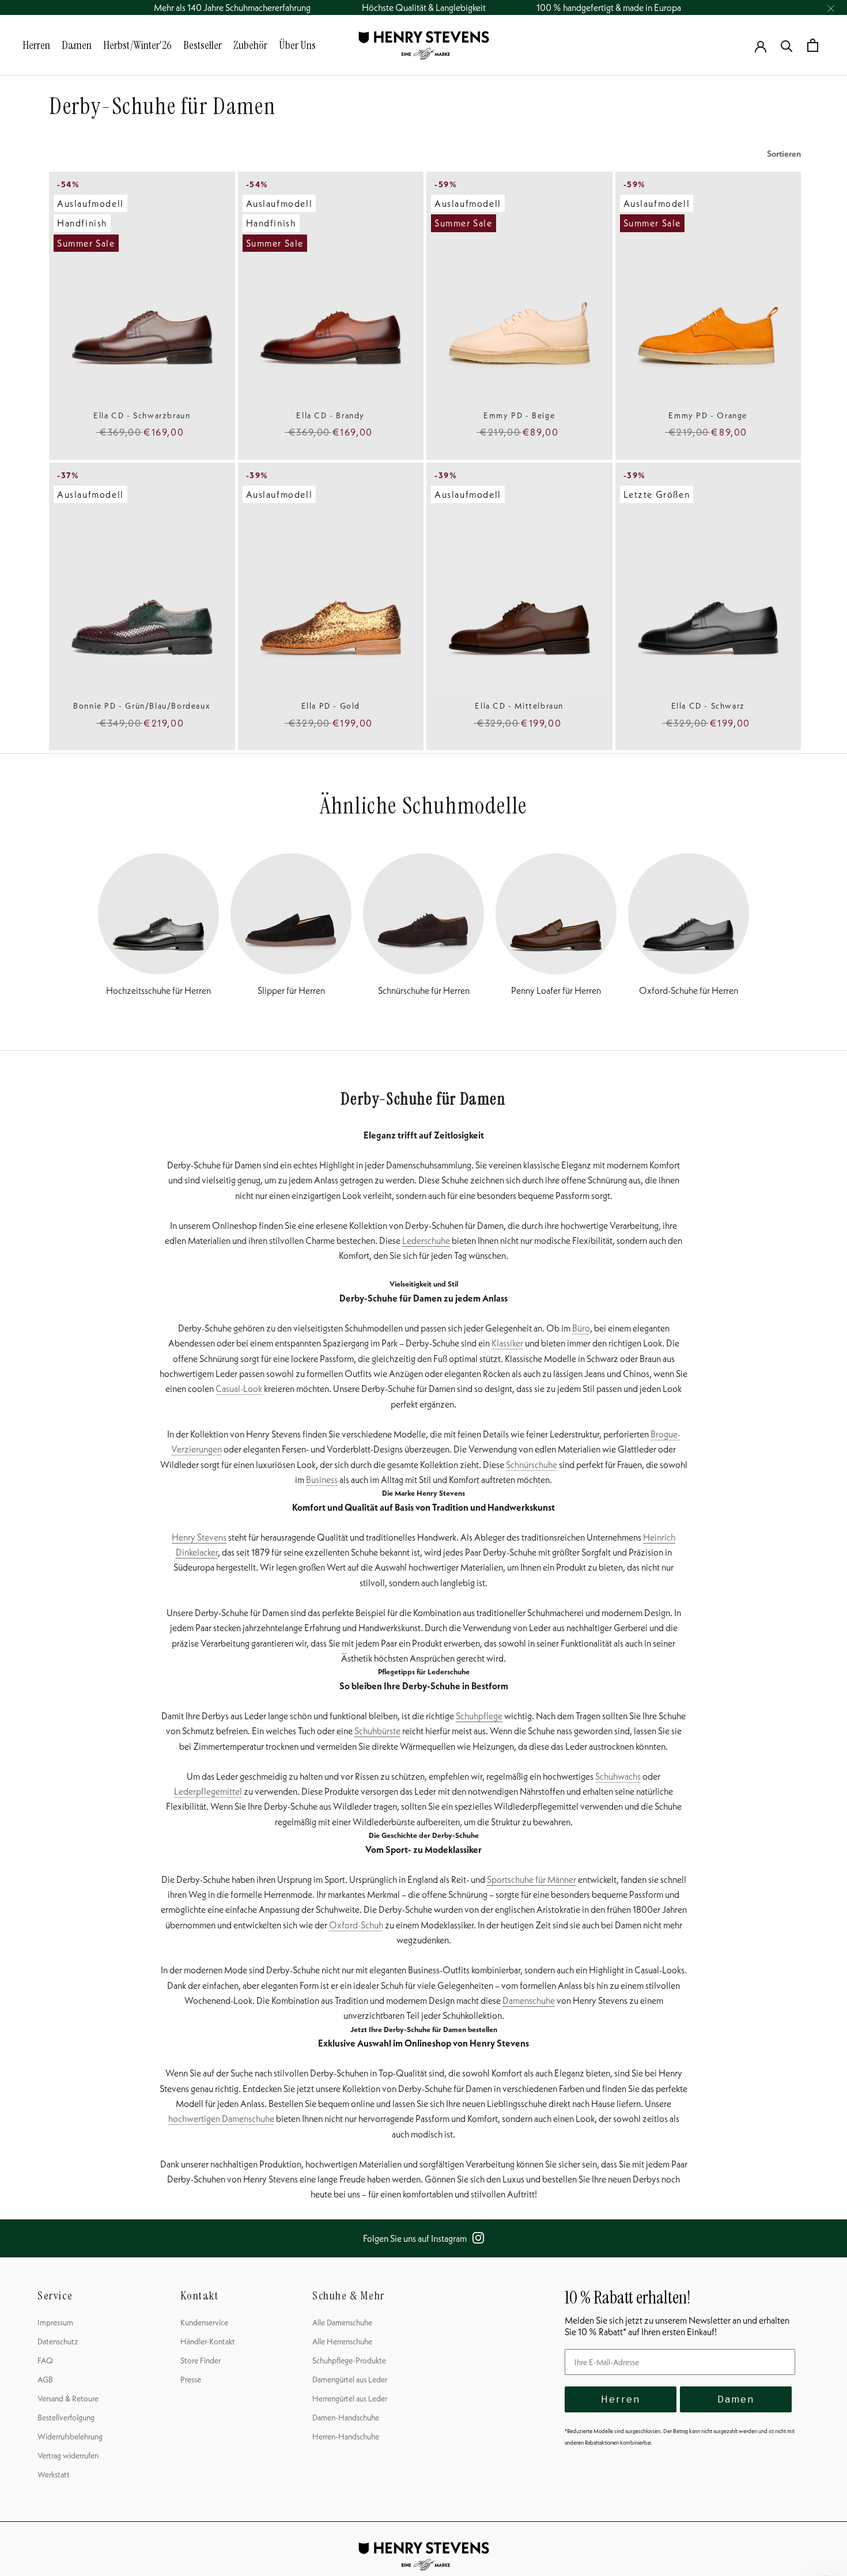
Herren (36, 45)
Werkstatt (54, 2475)
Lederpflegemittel (208, 1791)
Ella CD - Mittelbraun (519, 706)
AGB (45, 2380)
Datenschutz (58, 2342)
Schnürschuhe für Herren (424, 990)
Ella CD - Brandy (330, 415)
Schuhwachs (618, 1776)
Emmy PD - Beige (519, 415)
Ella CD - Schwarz (708, 706)
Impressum (55, 2322)
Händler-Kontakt (208, 2342)
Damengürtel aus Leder (350, 2380)
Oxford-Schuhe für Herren (689, 990)
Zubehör (250, 45)
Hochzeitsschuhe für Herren (158, 990)
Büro (581, 1328)
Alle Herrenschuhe (342, 2342)
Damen (77, 45)
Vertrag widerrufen (68, 2456)
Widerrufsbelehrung (70, 2437)
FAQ (45, 2361)
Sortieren (784, 154)
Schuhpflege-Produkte (349, 2361)
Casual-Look (239, 1389)
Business (322, 1480)
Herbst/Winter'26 (137, 45)
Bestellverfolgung (66, 2418)
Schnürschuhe (532, 1465)
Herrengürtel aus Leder (350, 2399)
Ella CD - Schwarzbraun (142, 415)
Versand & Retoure (68, 2399)
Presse (191, 2380)
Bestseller (203, 45)
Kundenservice (204, 2322)
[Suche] (787, 45)
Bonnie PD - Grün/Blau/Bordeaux (142, 706)
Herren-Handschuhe (346, 2437)
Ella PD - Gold (331, 706)
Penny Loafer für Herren (556, 990)
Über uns (297, 45)
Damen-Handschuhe (346, 2418)
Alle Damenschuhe (342, 2322)
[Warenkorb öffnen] (813, 45)
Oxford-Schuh (356, 1925)
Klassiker (507, 1343)
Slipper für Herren (291, 990)
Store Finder (201, 2361)
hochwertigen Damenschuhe (221, 2119)
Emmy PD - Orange (708, 415)
